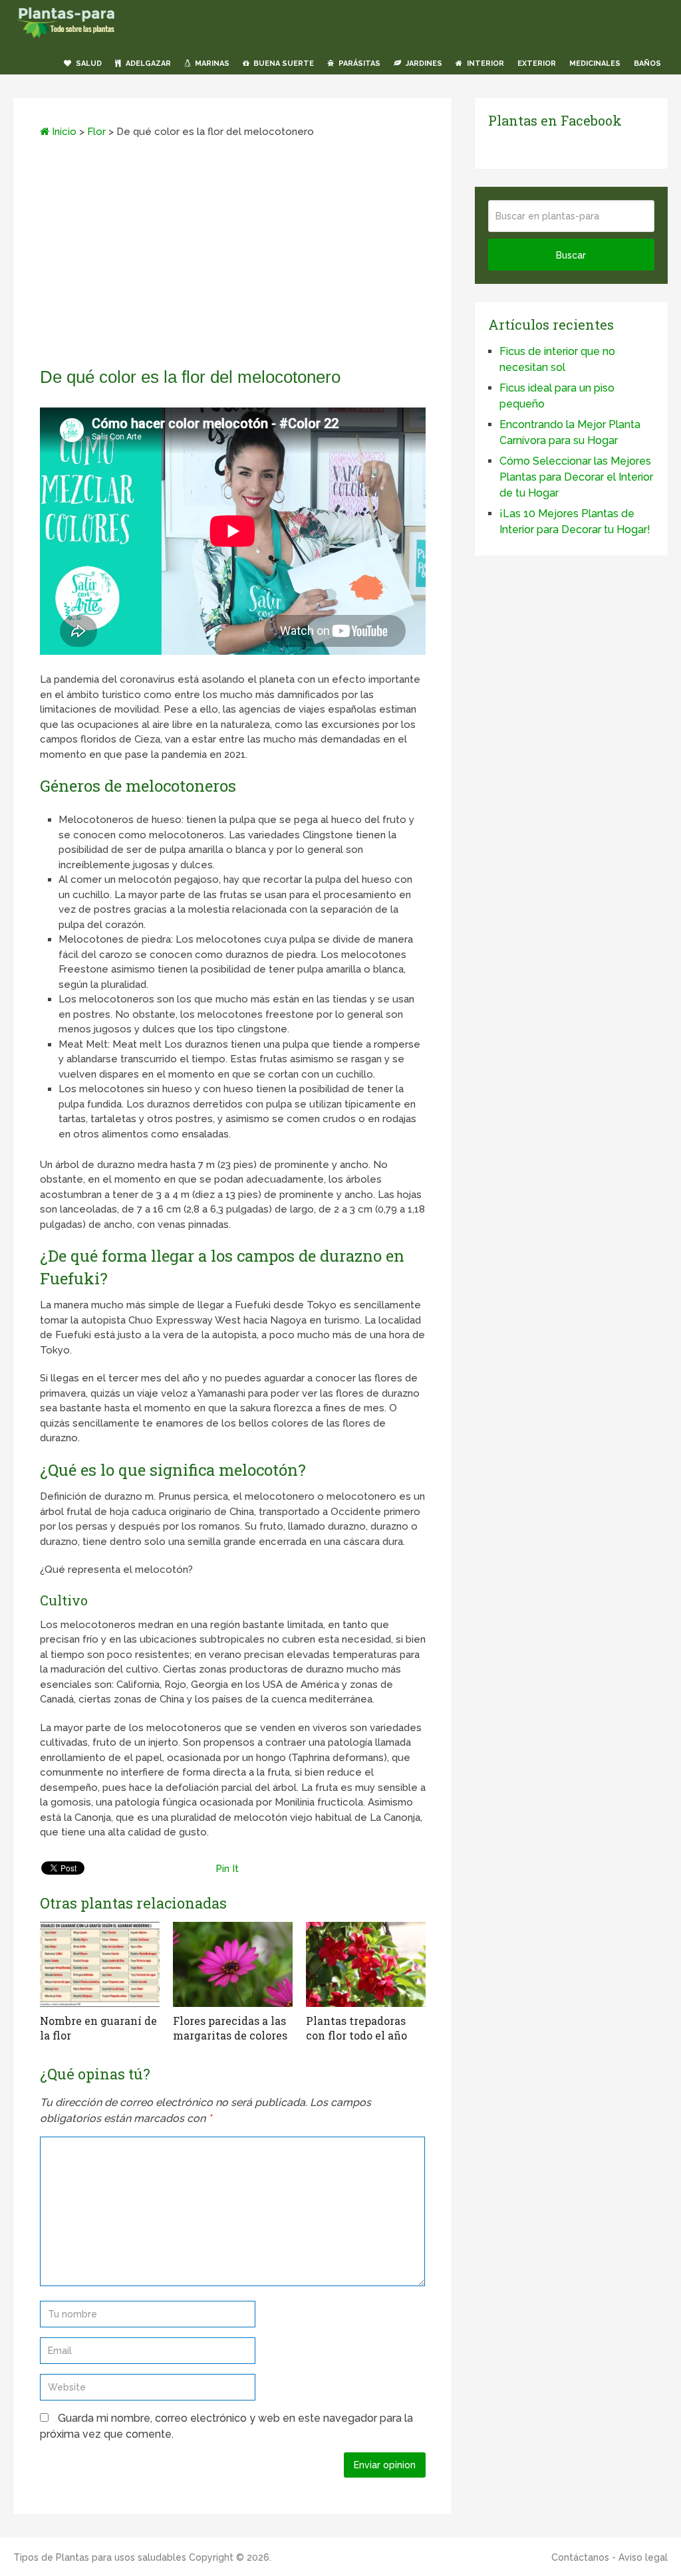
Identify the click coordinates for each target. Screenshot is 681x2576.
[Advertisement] (233, 257)
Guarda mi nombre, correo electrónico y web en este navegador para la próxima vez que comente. (226, 2426)
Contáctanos (580, 2557)
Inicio (63, 132)
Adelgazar (147, 63)
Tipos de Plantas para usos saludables (100, 2557)
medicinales (595, 63)
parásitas (358, 63)
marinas (211, 63)
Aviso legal (643, 2557)
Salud (88, 63)
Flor (96, 132)
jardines (423, 63)
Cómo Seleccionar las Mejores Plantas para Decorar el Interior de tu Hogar (576, 477)
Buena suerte (283, 63)
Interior (484, 63)
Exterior (537, 63)
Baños (647, 63)
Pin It (227, 1869)
